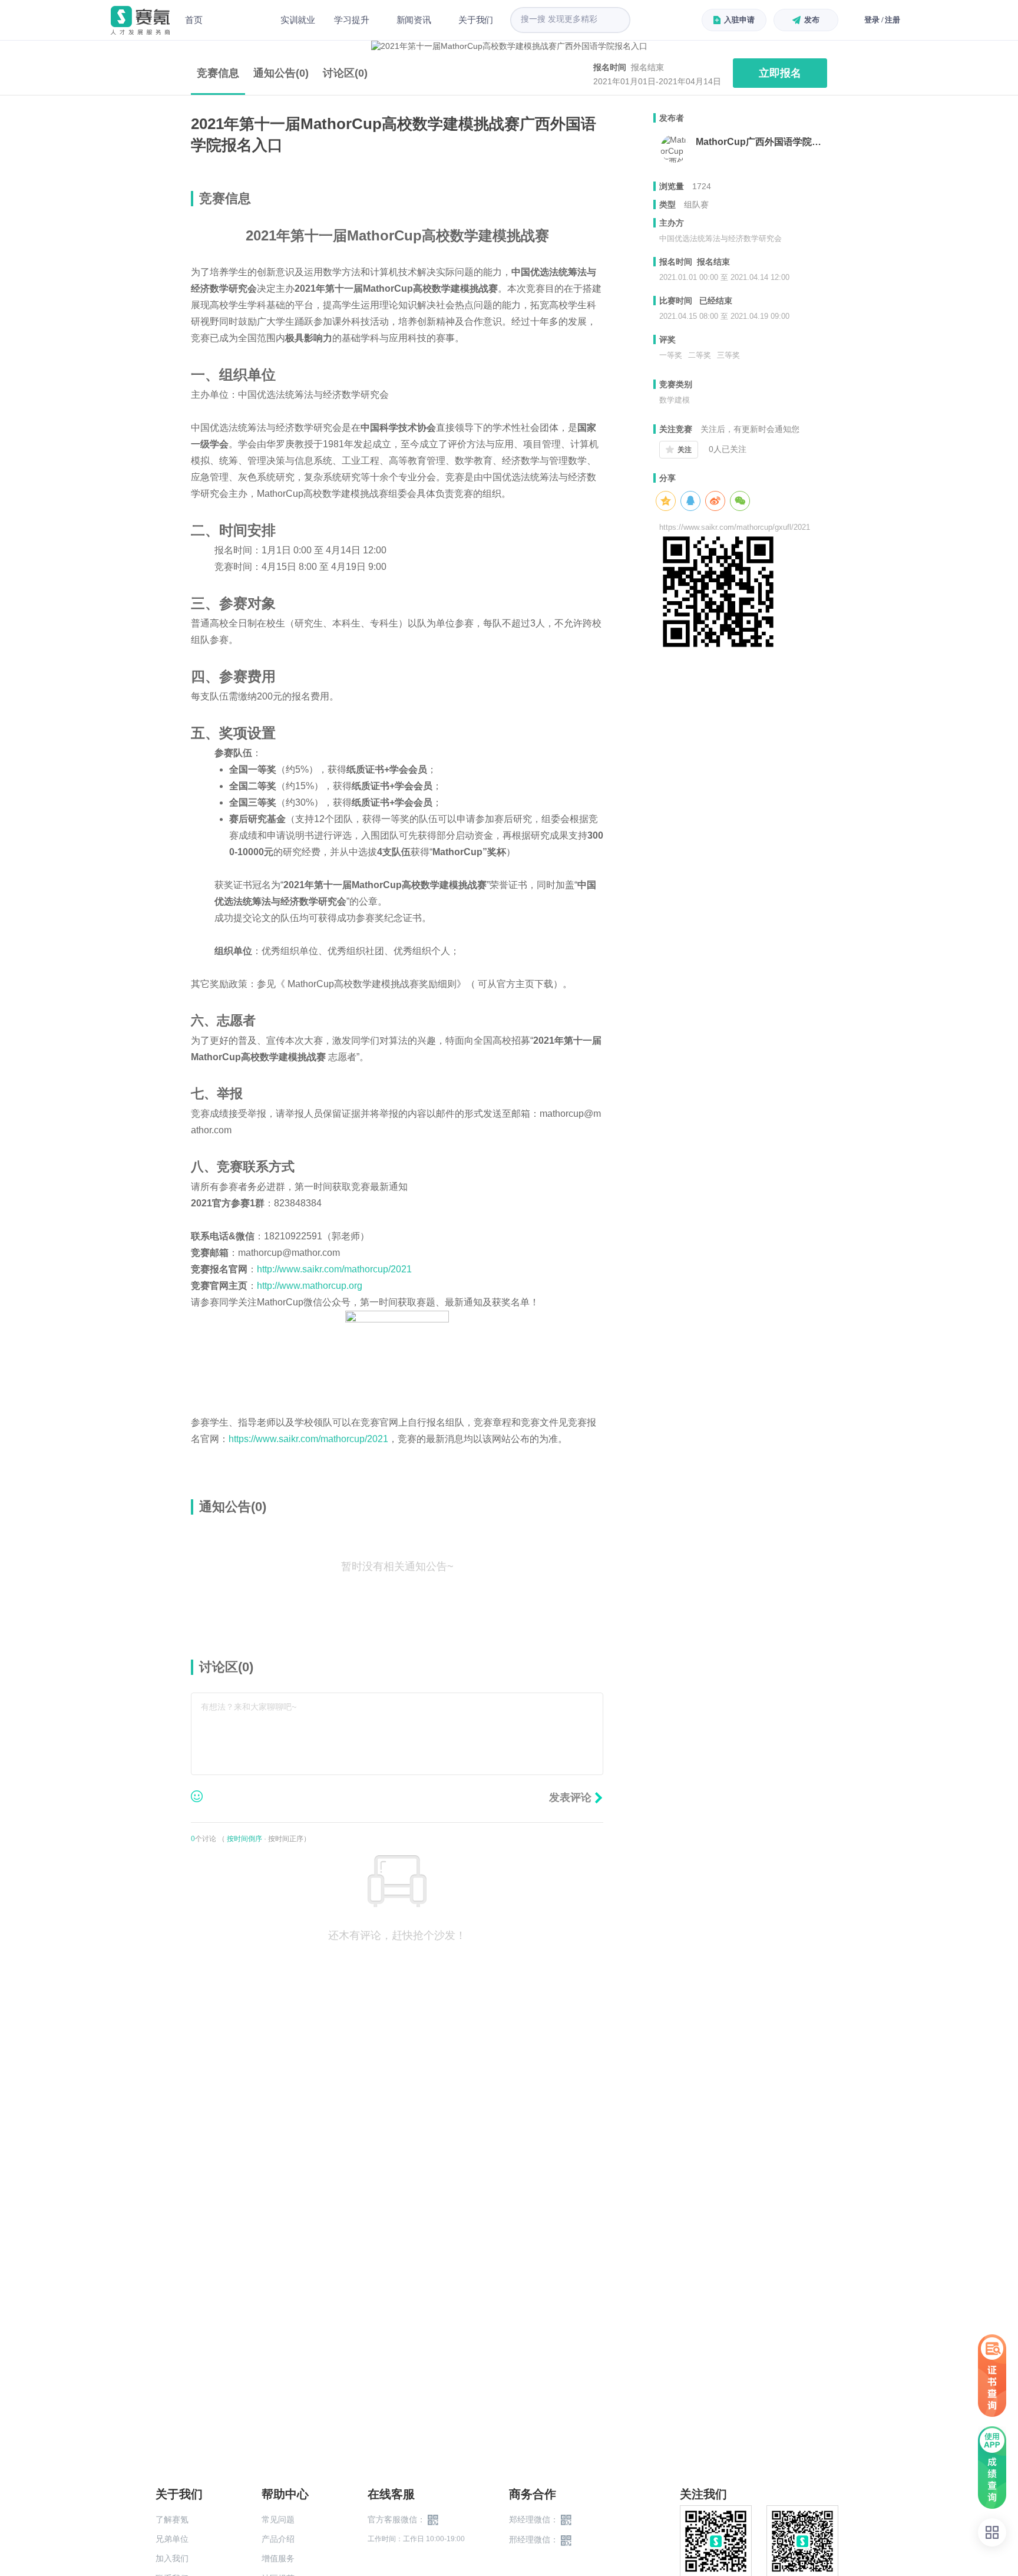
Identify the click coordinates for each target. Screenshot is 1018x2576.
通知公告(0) (281, 73)
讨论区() (345, 73)
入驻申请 (739, 20)
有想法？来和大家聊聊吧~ (249, 1707)
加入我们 (172, 2558)
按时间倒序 (244, 1839)
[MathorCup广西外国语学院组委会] (675, 149)
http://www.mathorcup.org (310, 1286)
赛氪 (140, 20)
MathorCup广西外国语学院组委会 (761, 142)
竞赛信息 (218, 73)
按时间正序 (286, 1839)
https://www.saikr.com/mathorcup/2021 (308, 1439)
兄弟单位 (172, 2539)
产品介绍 (278, 2539)
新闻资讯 (414, 20)
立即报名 (780, 73)
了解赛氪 (172, 2519)
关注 (685, 450)
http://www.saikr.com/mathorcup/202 (332, 1269)
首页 (194, 20)
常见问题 (278, 2519)
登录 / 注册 (882, 20)
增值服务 (278, 2558)
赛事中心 (242, 20)
